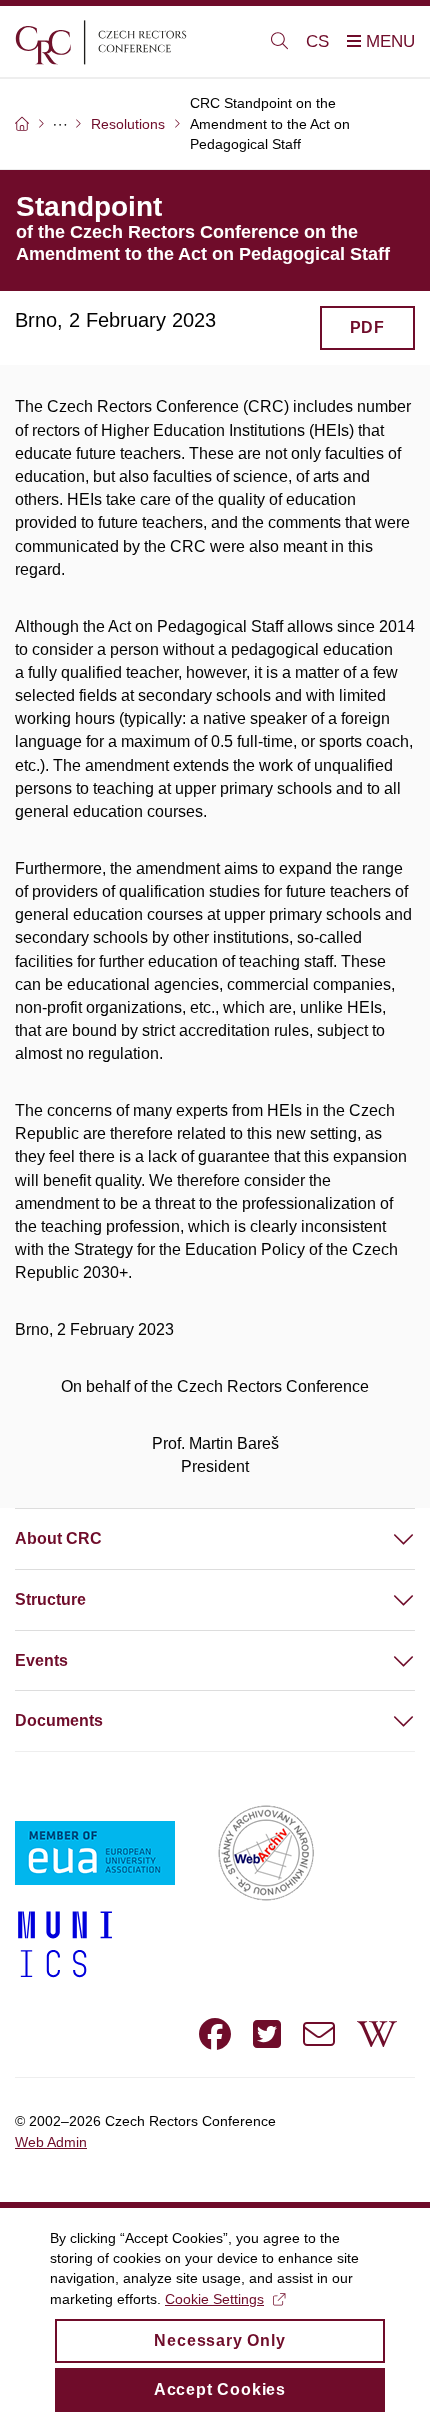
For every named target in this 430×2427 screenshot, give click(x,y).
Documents (59, 1720)
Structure (50, 1599)
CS (317, 41)
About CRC (58, 1538)
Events (41, 1660)
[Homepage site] (131, 42)
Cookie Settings (214, 2299)
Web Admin (51, 2142)
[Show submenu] (384, 1539)
